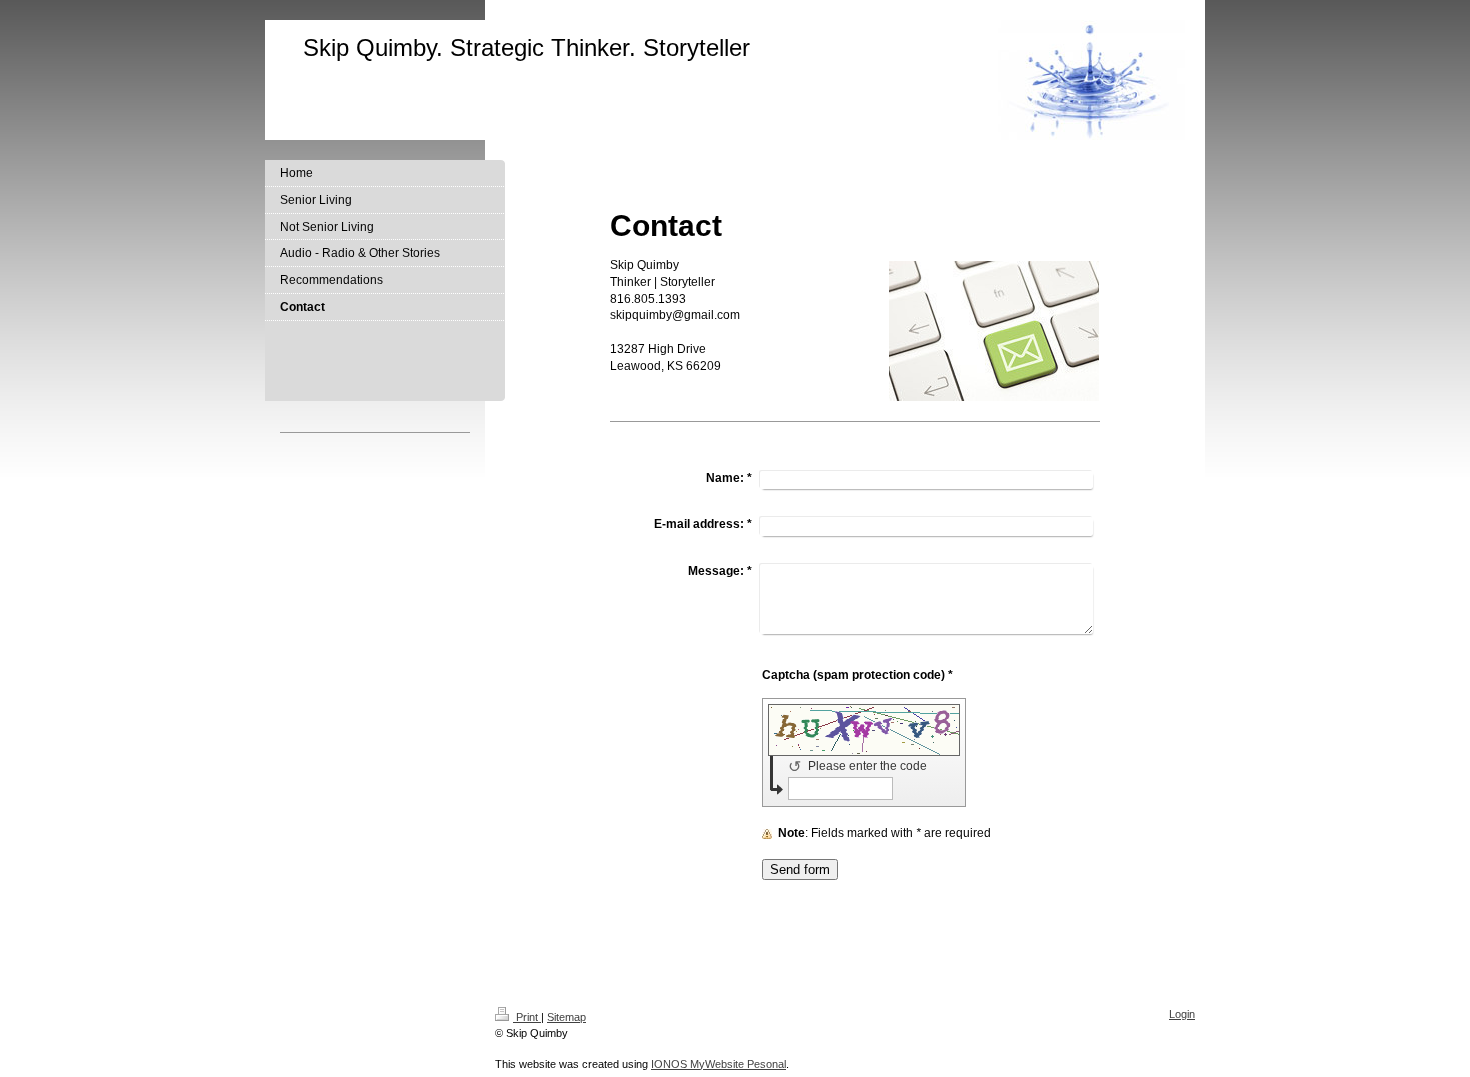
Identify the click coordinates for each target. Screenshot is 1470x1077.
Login (1182, 1014)
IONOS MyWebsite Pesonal (718, 1064)
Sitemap (566, 1017)
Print (527, 1017)
